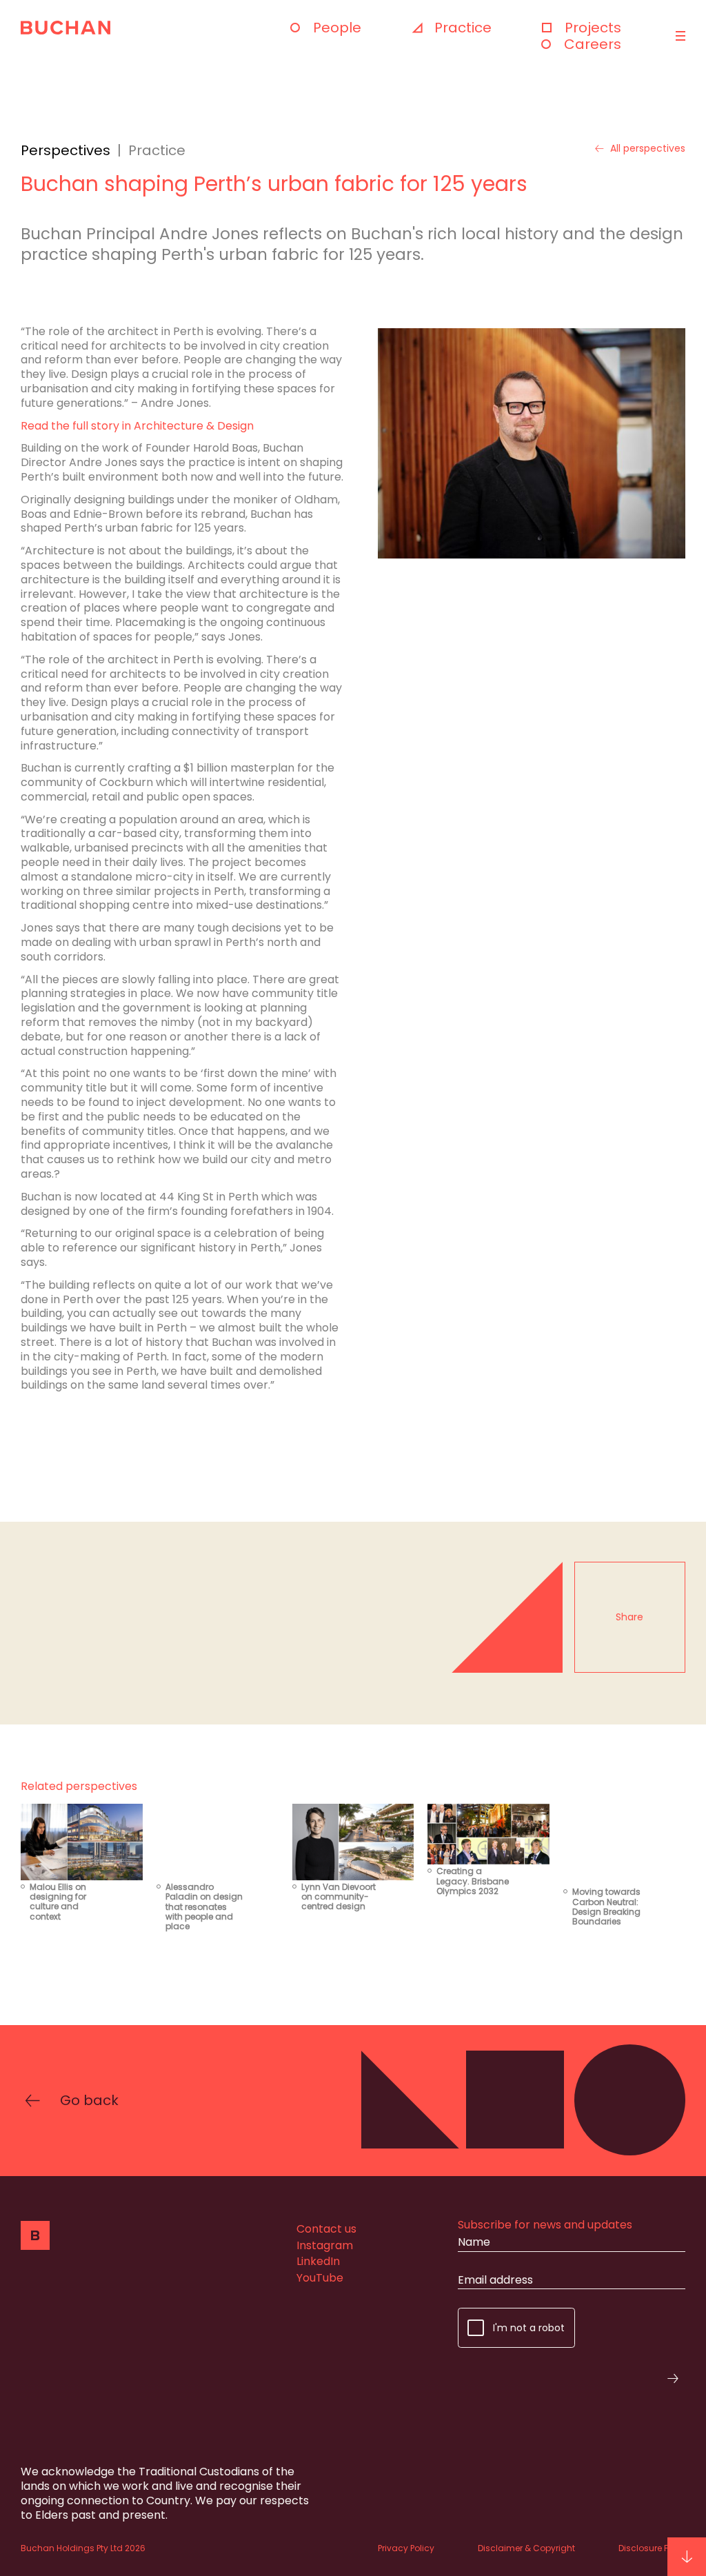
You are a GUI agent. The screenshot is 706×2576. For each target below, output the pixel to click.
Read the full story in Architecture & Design (137, 426)
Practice (463, 28)
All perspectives (648, 149)
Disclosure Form (652, 2548)
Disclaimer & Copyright (526, 2548)
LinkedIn (318, 2261)
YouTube (320, 2278)
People (337, 28)
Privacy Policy (406, 2548)
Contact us (326, 2229)
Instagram (325, 2245)
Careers (593, 44)
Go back (89, 2100)
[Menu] (679, 36)
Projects (593, 28)
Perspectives (65, 150)
